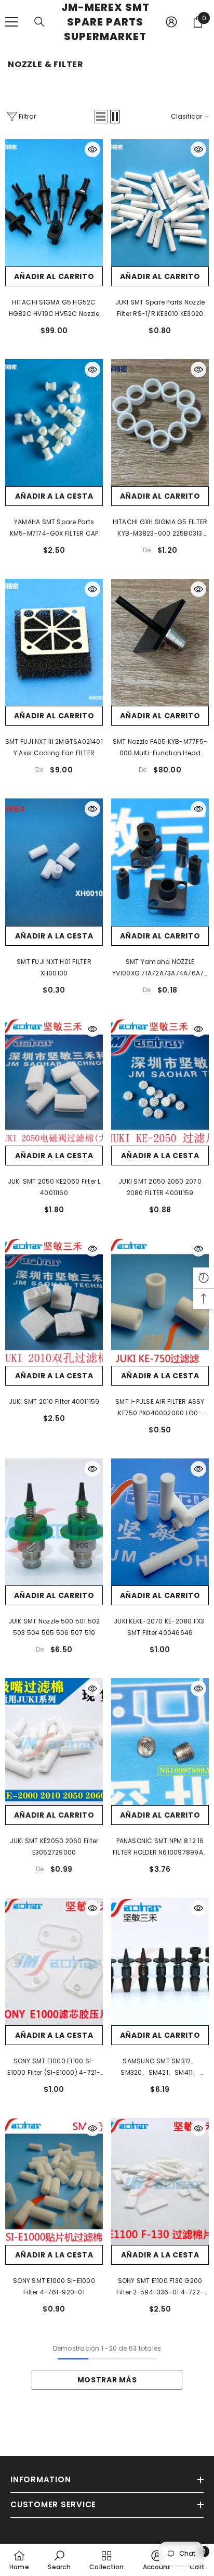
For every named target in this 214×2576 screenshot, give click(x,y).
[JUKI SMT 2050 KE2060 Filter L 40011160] (54, 1082)
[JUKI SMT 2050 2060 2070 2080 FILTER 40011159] (160, 1082)
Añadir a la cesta (54, 496)
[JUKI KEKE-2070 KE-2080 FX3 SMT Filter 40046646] (160, 1522)
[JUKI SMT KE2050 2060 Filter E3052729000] (54, 1742)
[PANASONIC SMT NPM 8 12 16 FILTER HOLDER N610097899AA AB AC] (160, 1742)
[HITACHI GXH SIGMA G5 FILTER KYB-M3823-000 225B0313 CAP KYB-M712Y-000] (160, 423)
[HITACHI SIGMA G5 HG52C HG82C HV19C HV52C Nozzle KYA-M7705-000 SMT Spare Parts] (54, 202)
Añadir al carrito (54, 276)
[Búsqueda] (39, 22)
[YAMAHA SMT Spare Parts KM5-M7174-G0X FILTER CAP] (54, 423)
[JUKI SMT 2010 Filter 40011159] (54, 1302)
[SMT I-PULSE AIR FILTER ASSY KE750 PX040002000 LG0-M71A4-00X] (160, 1302)
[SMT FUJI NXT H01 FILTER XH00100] (54, 862)
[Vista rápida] (92, 149)
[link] (59, 2560)
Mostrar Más (107, 2380)
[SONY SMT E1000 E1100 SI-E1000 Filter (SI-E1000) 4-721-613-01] (54, 1961)
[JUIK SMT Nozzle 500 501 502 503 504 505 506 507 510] (54, 1522)
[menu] (11, 22)
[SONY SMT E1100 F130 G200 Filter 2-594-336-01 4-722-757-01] (160, 2181)
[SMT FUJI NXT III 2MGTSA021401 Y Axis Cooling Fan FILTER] (54, 642)
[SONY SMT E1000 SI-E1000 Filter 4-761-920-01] (54, 2181)
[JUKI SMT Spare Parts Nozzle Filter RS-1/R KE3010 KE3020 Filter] (160, 202)
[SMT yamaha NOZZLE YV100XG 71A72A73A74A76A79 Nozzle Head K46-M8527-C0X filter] (160, 862)
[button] (101, 117)
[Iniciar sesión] (171, 22)
